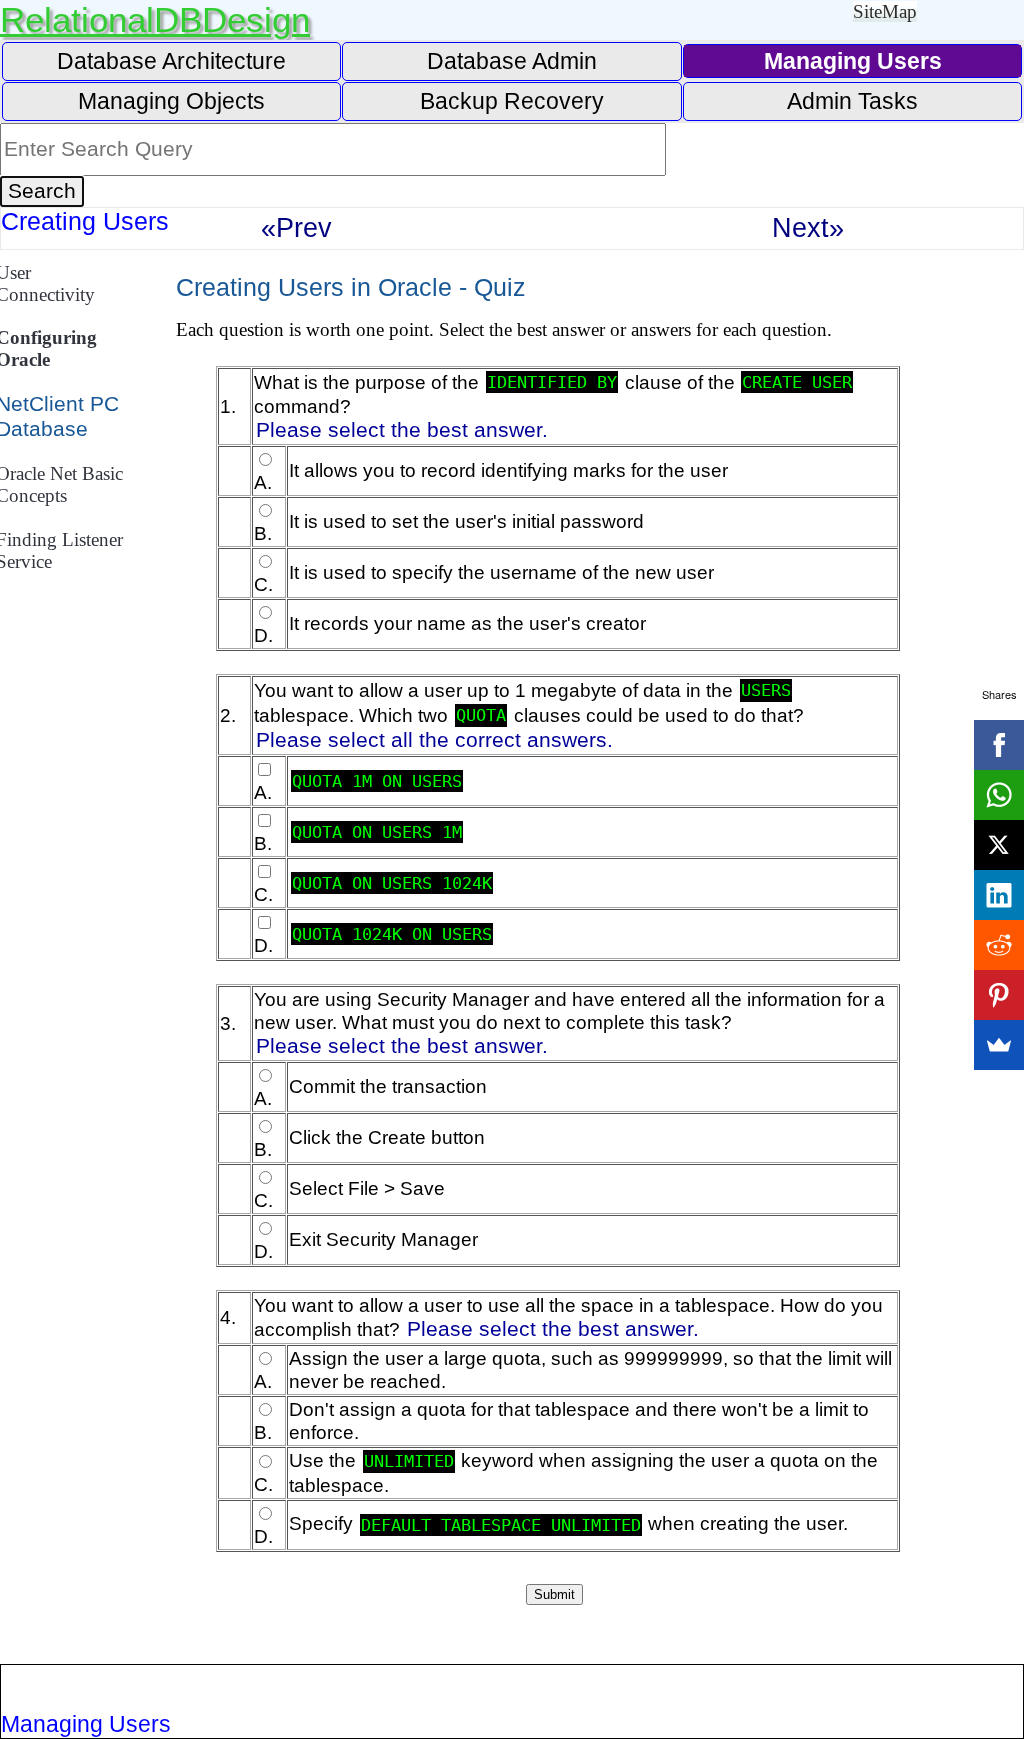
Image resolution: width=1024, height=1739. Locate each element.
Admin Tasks (852, 101)
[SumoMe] (999, 1045)
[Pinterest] (999, 995)
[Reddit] (999, 945)
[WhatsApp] (999, 795)
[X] (999, 845)
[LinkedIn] (999, 895)
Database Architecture (171, 61)
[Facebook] (999, 745)
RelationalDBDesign (155, 19)
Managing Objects (171, 101)
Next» (808, 227)
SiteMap (885, 11)
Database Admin (512, 61)
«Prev (296, 227)
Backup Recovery (512, 101)
